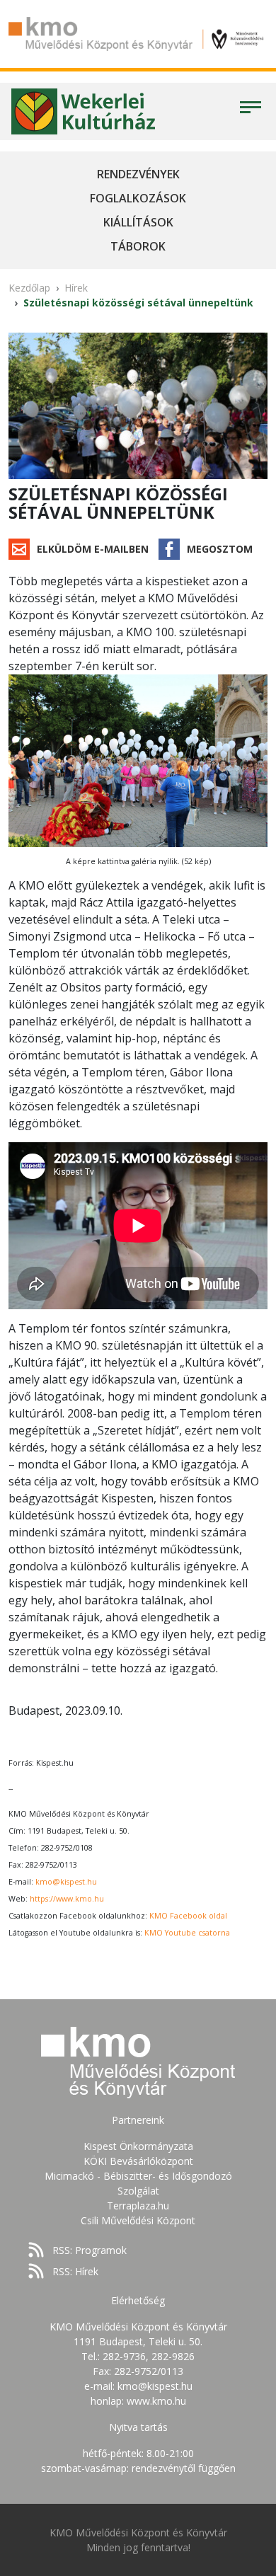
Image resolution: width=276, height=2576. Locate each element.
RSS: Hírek (75, 2271)
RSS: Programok (90, 2250)
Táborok (138, 246)
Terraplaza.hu (138, 2206)
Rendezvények (138, 174)
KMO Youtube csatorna (187, 1933)
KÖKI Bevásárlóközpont (138, 2161)
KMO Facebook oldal (188, 1916)
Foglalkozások (138, 198)
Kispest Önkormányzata (138, 2146)
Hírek (76, 288)
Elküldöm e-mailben (93, 549)
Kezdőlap (29, 288)
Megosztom (220, 549)
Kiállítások (138, 222)
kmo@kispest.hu (66, 1882)
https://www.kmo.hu (67, 1899)
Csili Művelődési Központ (138, 2220)
